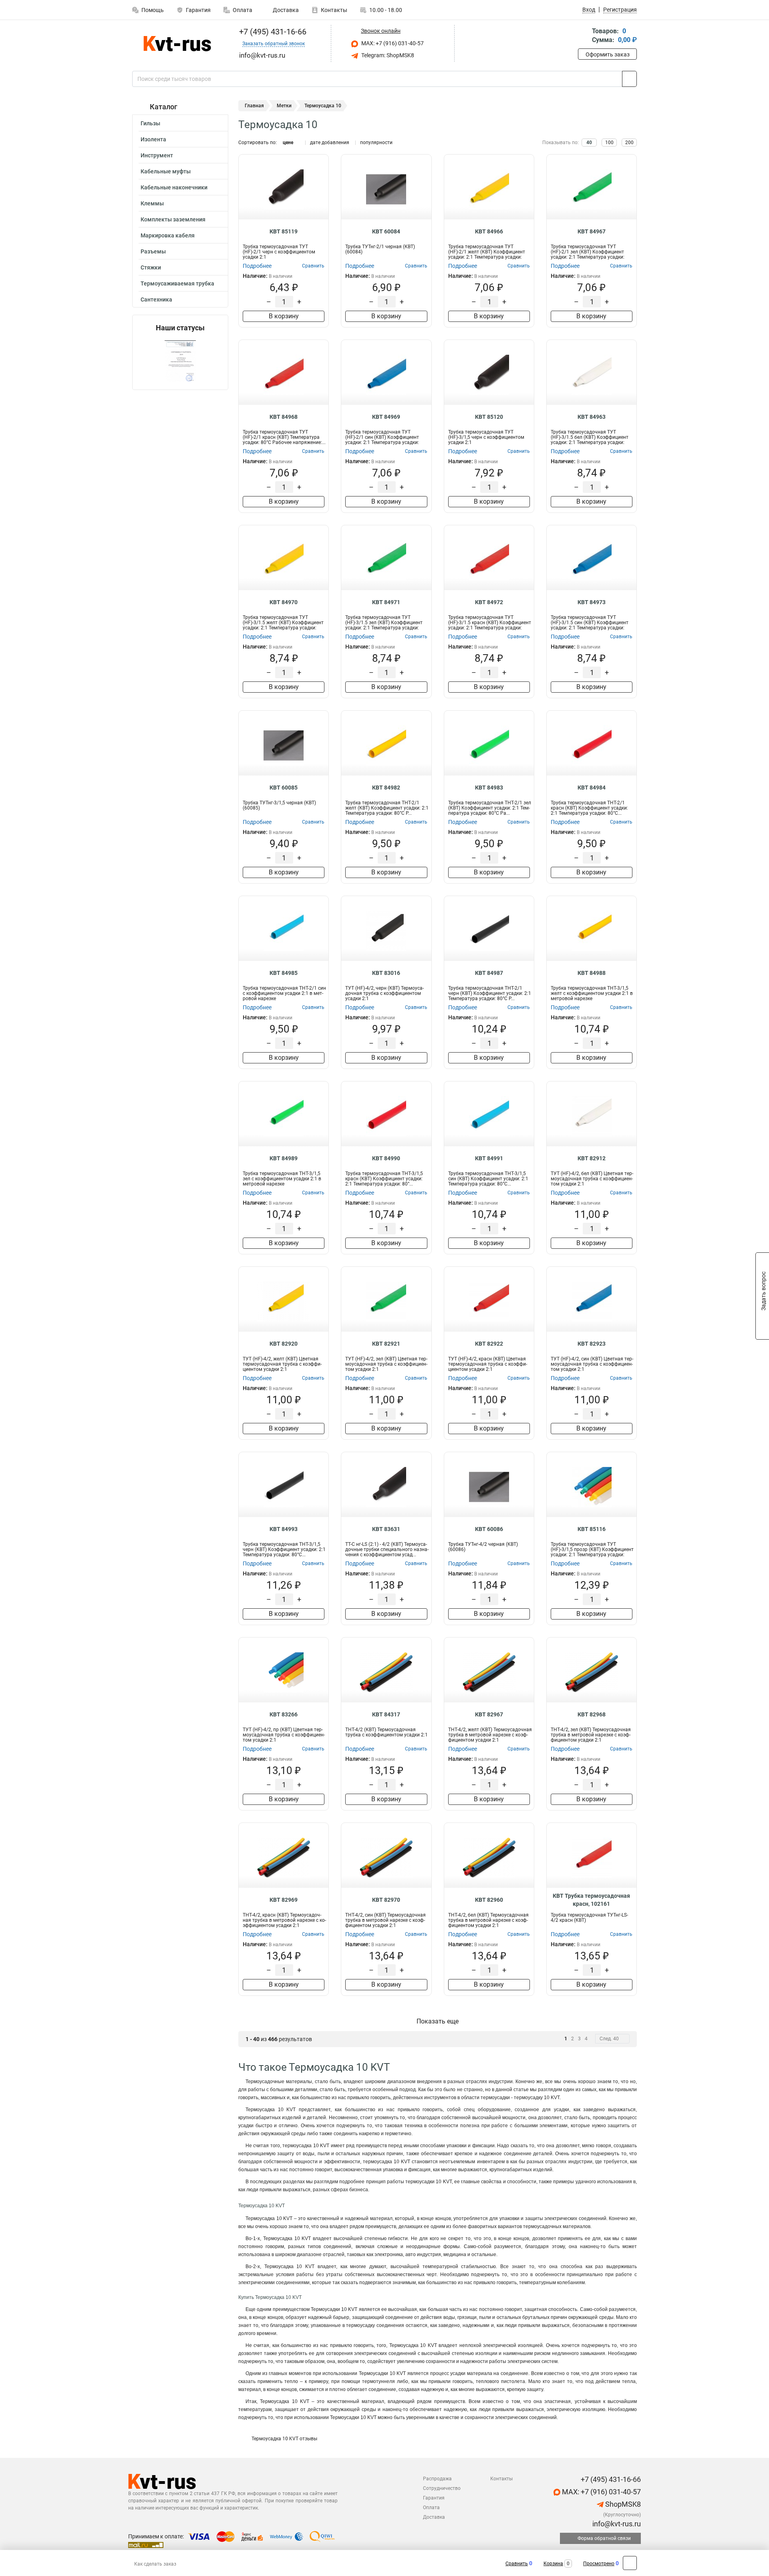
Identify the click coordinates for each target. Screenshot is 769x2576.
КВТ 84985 (284, 973)
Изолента (153, 139)
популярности (376, 143)
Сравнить (517, 2564)
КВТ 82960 (489, 1900)
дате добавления (330, 143)
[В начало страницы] (630, 2563)
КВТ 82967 (489, 1714)
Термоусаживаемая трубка (177, 283)
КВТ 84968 (284, 417)
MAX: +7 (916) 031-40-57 (392, 43)
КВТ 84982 (386, 788)
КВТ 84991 (489, 1158)
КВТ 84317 (386, 1714)
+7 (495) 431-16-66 (272, 32)
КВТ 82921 (386, 1344)
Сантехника (156, 299)
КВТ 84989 (284, 1158)
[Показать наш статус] (180, 361)
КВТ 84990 (386, 1158)
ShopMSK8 (622, 2504)
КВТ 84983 (489, 788)
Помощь (153, 10)
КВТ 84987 (489, 973)
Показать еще (438, 2021)
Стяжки (151, 267)
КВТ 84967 (592, 231)
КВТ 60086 (489, 1529)
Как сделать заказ (155, 2564)
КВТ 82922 (489, 1344)
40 (589, 143)
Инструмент (157, 155)
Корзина (553, 2564)
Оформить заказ (608, 54)
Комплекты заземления (173, 219)
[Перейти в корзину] (584, 36)
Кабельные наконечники (174, 187)
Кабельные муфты (166, 171)
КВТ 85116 (592, 1529)
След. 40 (609, 2039)
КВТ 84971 (386, 602)
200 (629, 143)
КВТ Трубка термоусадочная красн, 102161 (591, 1900)
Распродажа (437, 2479)
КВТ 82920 (284, 1344)
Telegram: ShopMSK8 (387, 55)
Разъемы (153, 251)
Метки (284, 106)
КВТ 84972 (489, 602)
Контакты (334, 10)
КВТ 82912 (592, 1158)
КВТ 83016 (386, 973)
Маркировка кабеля (168, 235)
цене (288, 143)
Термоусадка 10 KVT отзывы (284, 2439)
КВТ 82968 (592, 1714)
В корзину (284, 316)
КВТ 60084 (386, 231)
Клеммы (152, 203)
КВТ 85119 (284, 231)
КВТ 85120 (489, 417)
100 (609, 143)
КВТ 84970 (284, 602)
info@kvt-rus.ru (616, 2524)
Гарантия (198, 10)
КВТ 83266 (284, 1714)
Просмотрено (599, 2564)
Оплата (243, 10)
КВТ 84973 (592, 602)
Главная (254, 106)
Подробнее (257, 266)
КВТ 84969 (386, 417)
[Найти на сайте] (629, 79)
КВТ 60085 (284, 788)
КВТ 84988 (592, 973)
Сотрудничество (442, 2488)
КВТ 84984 (592, 788)
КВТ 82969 (284, 1900)
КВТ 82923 (592, 1344)
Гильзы (150, 123)
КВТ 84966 (489, 231)
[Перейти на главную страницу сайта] (177, 44)
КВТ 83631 (386, 1529)
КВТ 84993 (284, 1529)
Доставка (285, 10)
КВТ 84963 (592, 417)
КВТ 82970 (386, 1900)
